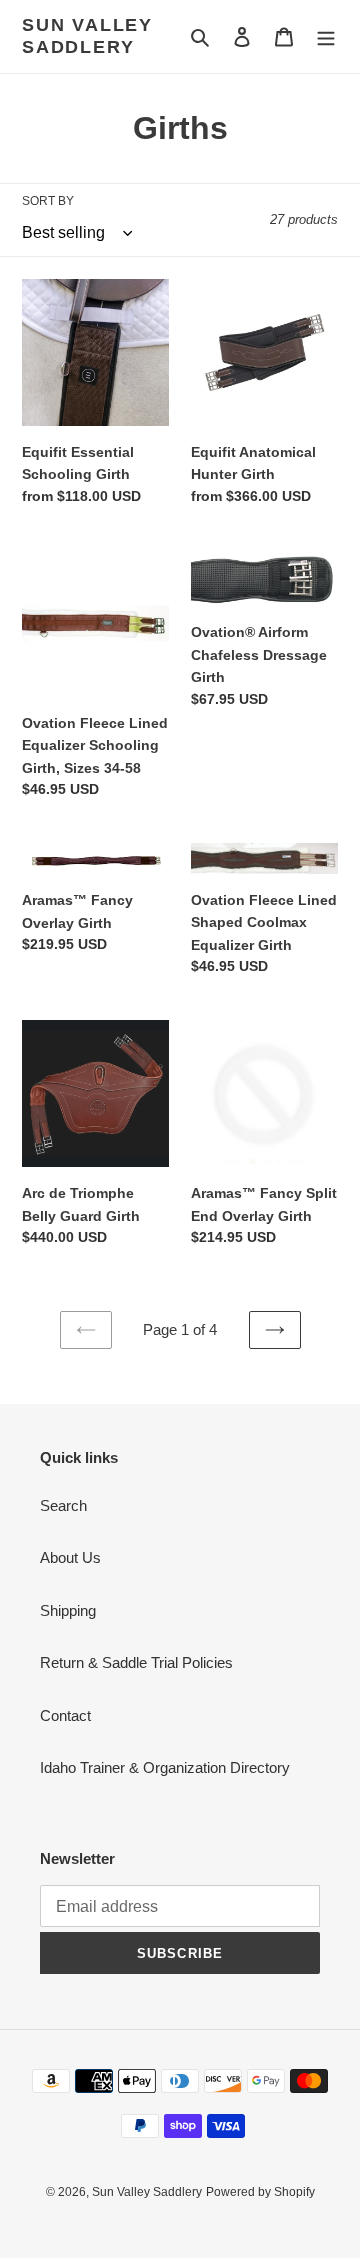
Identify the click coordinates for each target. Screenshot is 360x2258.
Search (63, 1505)
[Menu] (326, 36)
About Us (70, 1557)
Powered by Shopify (260, 2192)
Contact (65, 1715)
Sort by (48, 201)
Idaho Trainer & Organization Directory (165, 1767)
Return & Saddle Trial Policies (136, 1662)
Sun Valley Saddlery (87, 36)
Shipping (68, 1610)
